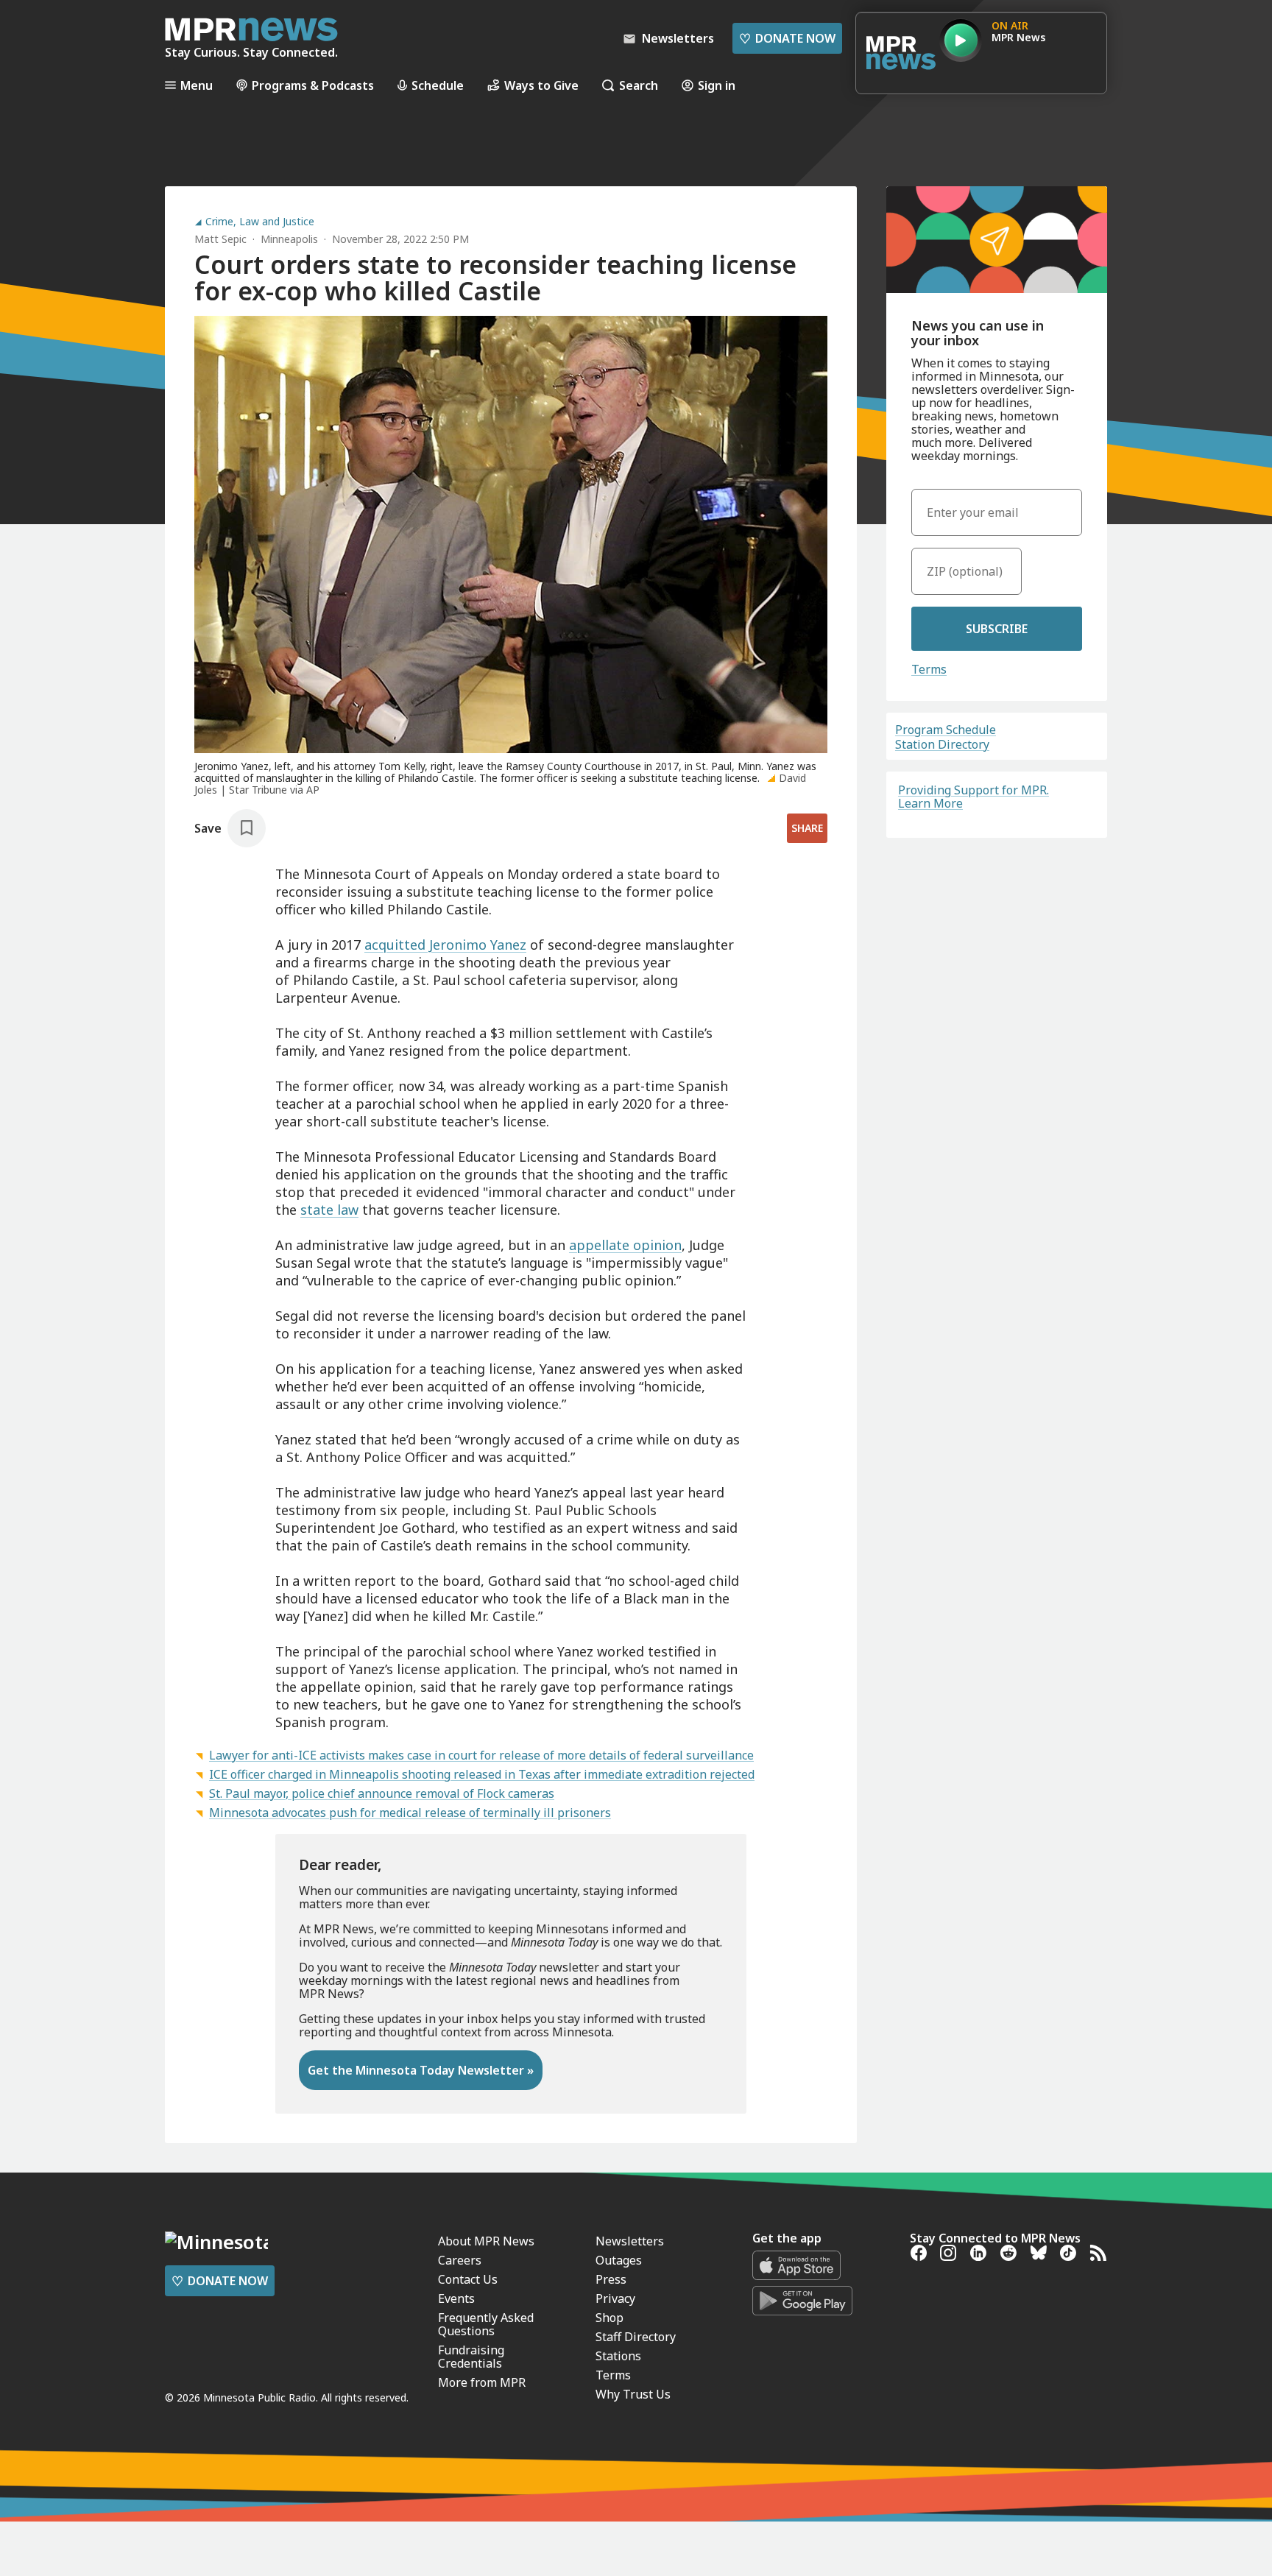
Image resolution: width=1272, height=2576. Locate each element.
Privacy (615, 2298)
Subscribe (997, 629)
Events (456, 2298)
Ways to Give (541, 85)
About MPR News (486, 2241)
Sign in (717, 85)
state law (329, 1210)
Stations (618, 2356)
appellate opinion (625, 1245)
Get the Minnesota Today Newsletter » (421, 2070)
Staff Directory (636, 2337)
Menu (197, 85)
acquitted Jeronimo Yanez (445, 945)
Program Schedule (946, 730)
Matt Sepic (220, 239)
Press (611, 2279)
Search (639, 85)
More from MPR (482, 2382)
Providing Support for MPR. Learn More (974, 797)
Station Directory (942, 744)
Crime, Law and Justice (260, 222)
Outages (619, 2260)
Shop (609, 2318)
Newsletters (630, 2241)
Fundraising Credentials (471, 2357)
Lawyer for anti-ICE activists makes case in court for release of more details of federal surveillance (481, 1755)
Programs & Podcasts (313, 85)
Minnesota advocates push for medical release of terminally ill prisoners (410, 1813)
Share (807, 828)
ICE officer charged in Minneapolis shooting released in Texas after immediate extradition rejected (482, 1774)
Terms (929, 669)
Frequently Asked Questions (486, 2324)
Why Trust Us (633, 2394)
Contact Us (468, 2279)
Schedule (438, 85)
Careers (460, 2260)
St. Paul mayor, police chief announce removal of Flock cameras (382, 1793)
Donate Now (787, 38)
